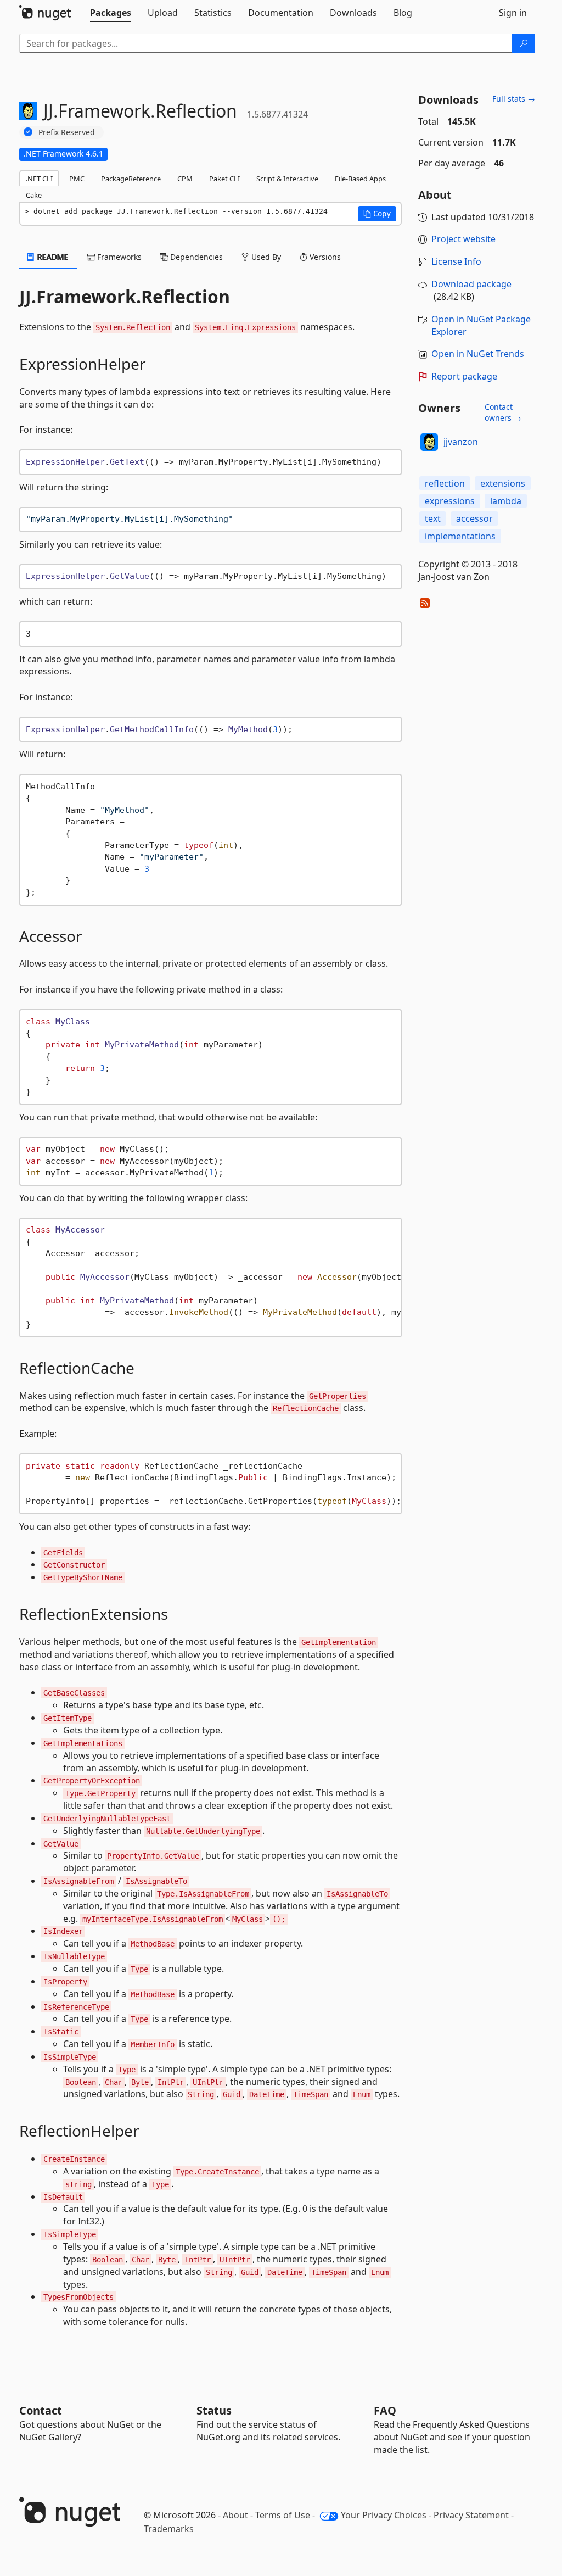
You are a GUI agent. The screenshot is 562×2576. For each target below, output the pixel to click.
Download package (471, 284)
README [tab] (52, 257)
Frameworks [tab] (118, 257)
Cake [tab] (34, 195)
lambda (506, 501)
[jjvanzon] (429, 442)
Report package (464, 376)
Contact (41, 2410)
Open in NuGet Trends (478, 354)
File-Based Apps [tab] (360, 179)
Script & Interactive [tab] (287, 179)
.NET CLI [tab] (39, 179)
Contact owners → (503, 412)
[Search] (524, 43)
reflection (445, 483)
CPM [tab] (185, 179)
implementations (460, 536)
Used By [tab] (265, 257)
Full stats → (514, 99)
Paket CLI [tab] (224, 179)
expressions (450, 501)
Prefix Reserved (67, 132)
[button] (377, 214)
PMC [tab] (77, 179)
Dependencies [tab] (195, 257)
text (433, 518)
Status (214, 2410)
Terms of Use (283, 2515)
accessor (474, 518)
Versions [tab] (324, 257)
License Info (456, 261)
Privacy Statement (471, 2515)
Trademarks (169, 2529)
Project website (463, 239)
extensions (503, 483)
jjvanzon (461, 442)
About (235, 2515)
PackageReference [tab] (131, 179)
